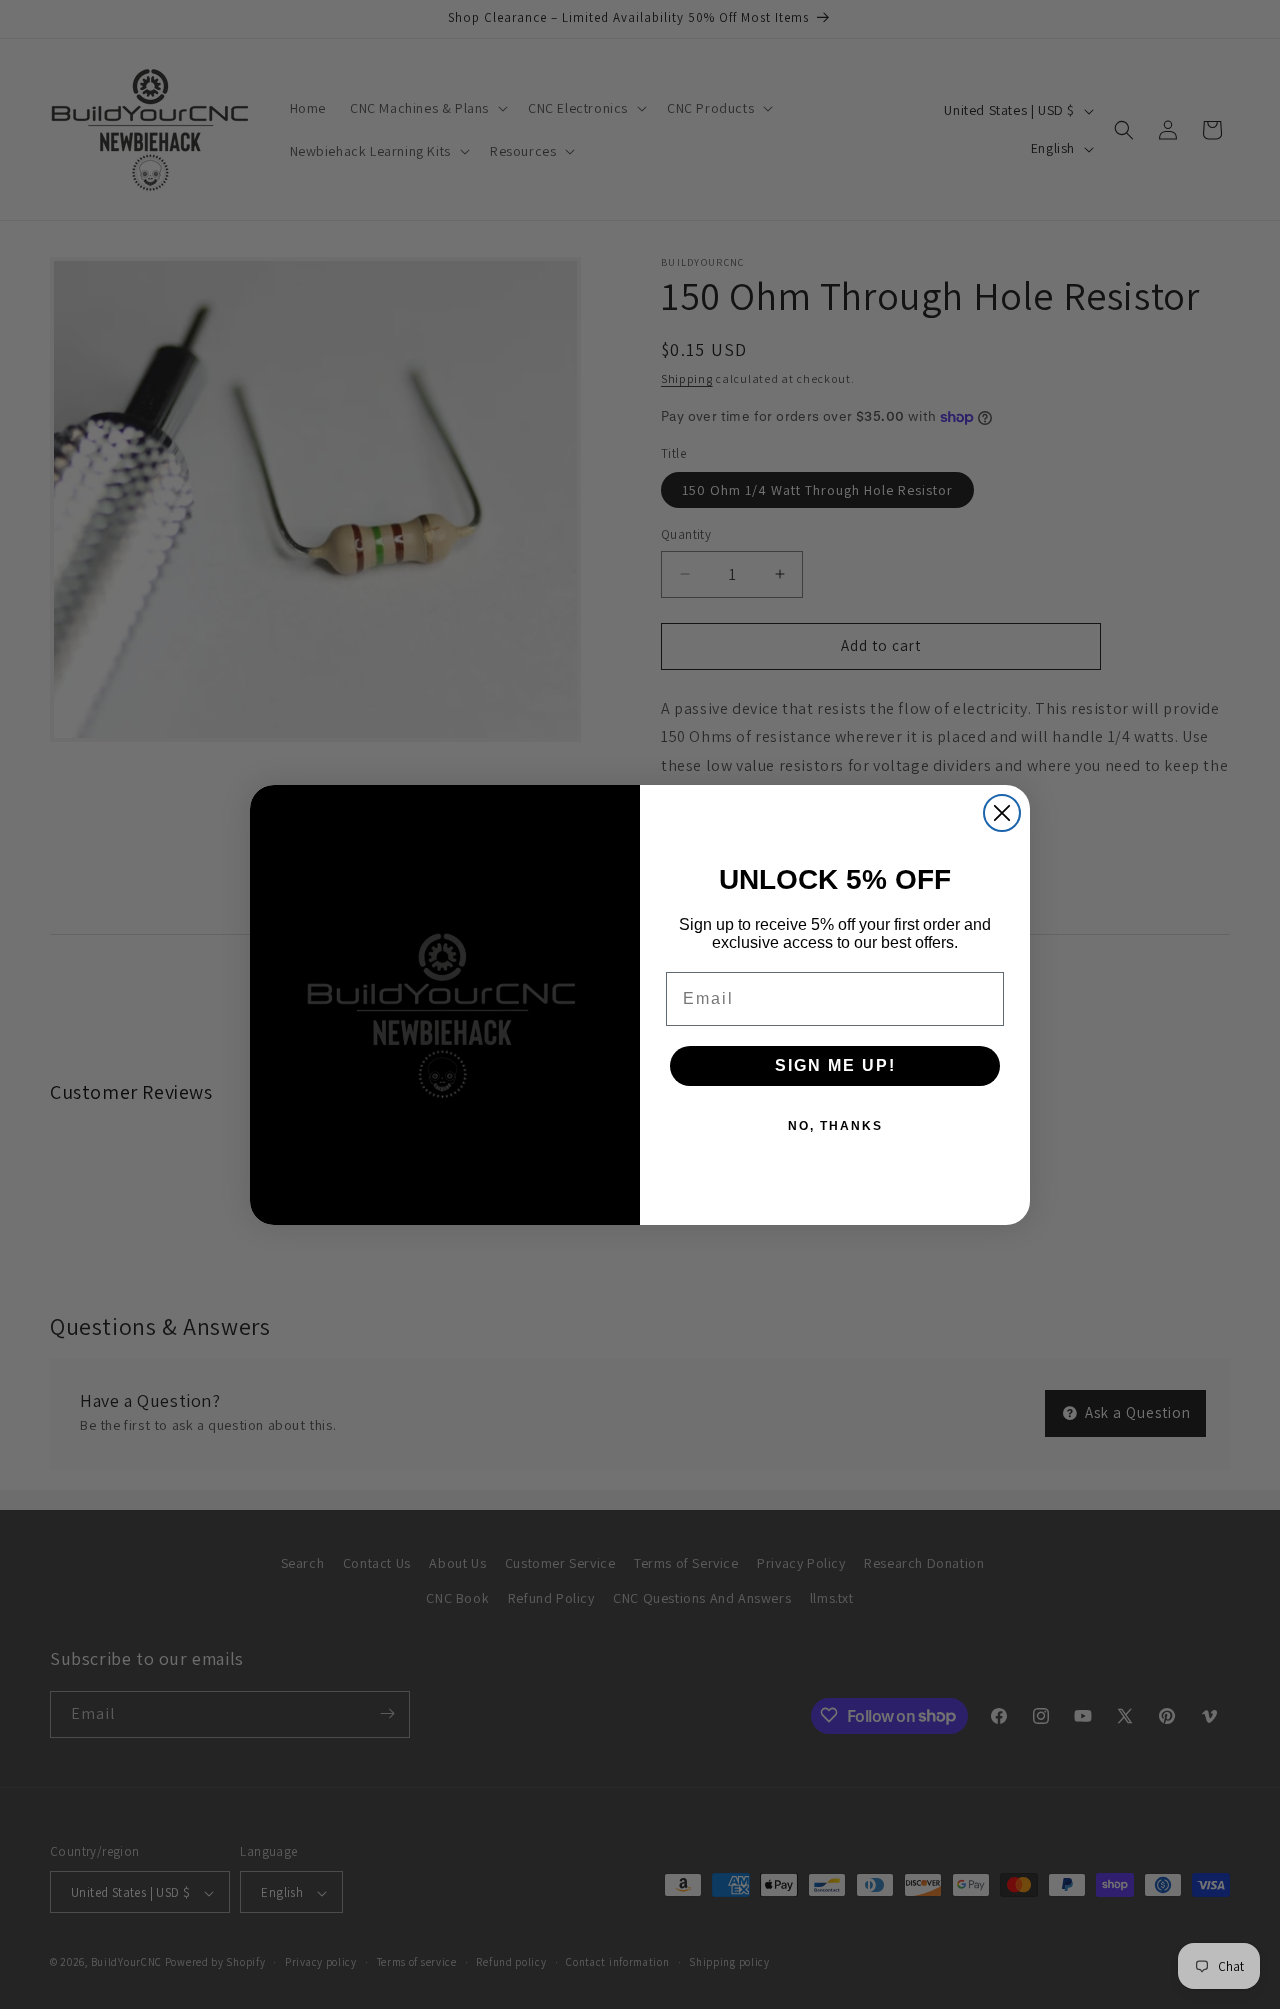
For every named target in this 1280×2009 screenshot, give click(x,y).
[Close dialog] (1002, 813)
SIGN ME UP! (835, 1065)
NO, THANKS (835, 1126)
